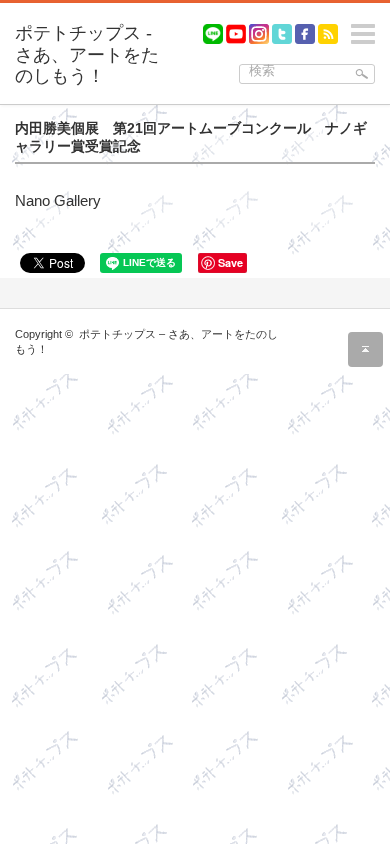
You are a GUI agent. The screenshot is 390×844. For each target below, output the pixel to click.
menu (380, 25)
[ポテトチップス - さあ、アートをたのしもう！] (93, 55)
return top (365, 349)
